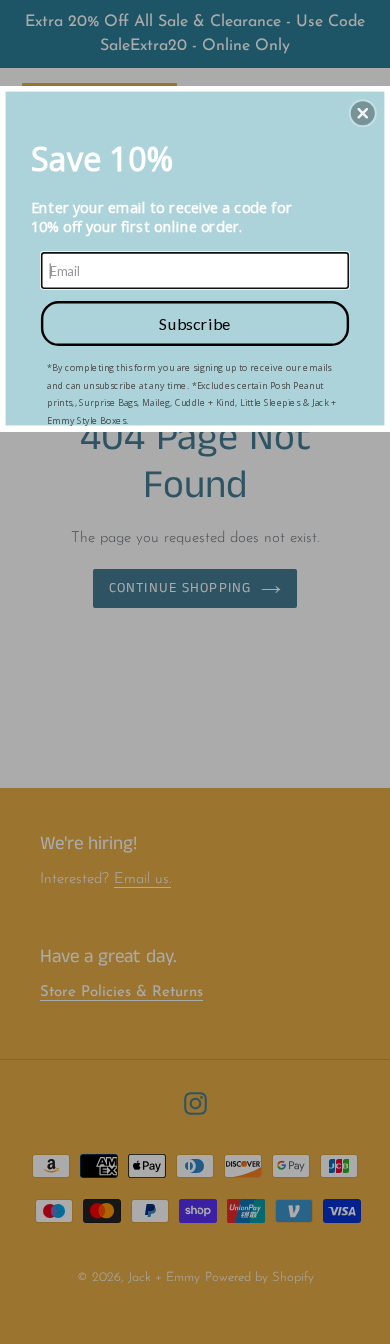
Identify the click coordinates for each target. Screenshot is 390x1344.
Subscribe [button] (195, 322)
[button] (363, 113)
